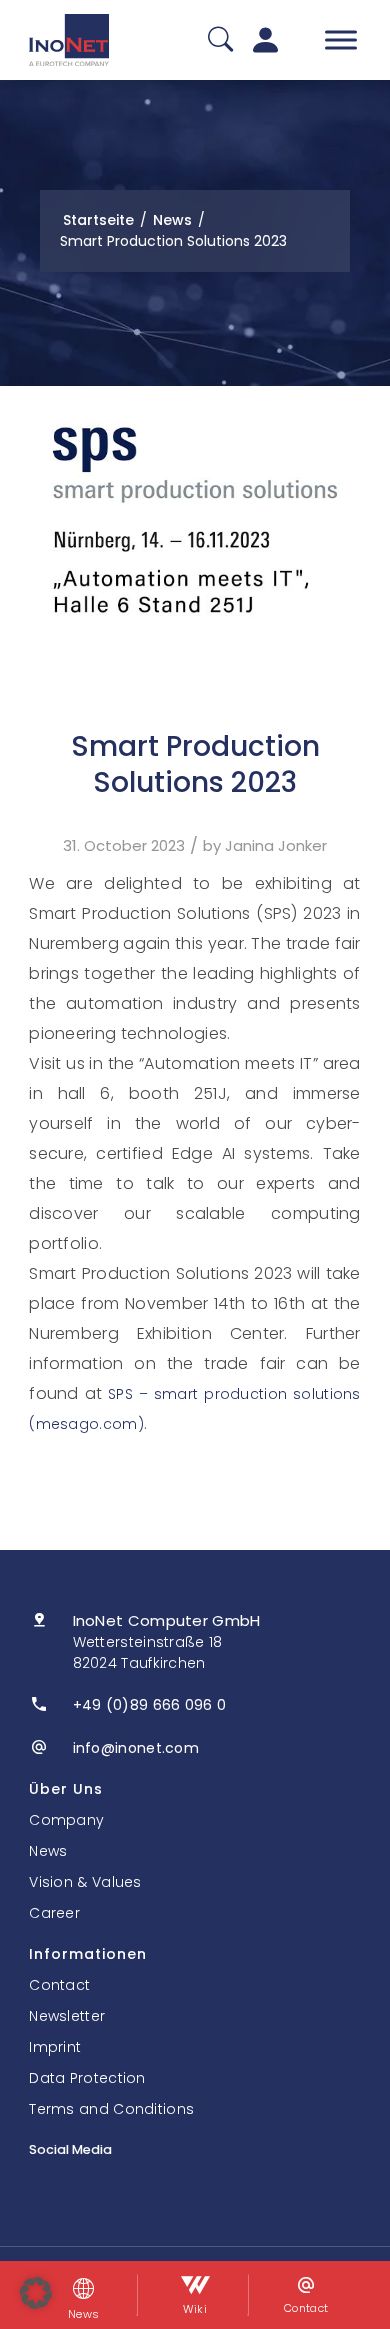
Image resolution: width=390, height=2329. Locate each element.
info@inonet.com (136, 1748)
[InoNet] (69, 40)
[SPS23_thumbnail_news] (195, 520)
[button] (36, 2293)
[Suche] (220, 40)
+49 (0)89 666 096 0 (150, 1705)
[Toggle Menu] (341, 39)
